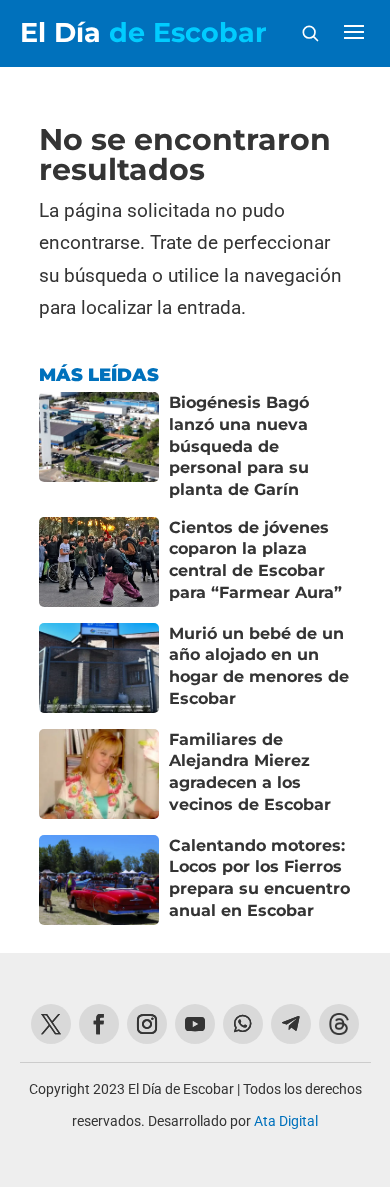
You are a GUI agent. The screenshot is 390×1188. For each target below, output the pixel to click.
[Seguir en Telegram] (291, 1024)
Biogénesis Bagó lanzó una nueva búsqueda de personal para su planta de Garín (239, 446)
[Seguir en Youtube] (195, 1024)
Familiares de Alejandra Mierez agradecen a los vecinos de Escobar (250, 772)
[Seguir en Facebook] (99, 1024)
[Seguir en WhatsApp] (243, 1024)
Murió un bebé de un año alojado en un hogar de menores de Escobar (259, 666)
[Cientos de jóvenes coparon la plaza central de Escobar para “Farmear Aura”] (99, 562)
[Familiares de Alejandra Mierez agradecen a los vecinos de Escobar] (99, 774)
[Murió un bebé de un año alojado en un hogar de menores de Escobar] (99, 668)
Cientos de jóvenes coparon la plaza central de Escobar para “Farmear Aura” (255, 560)
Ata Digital (286, 1121)
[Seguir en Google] (339, 1024)
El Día (143, 32)
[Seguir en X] (51, 1024)
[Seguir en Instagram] (147, 1024)
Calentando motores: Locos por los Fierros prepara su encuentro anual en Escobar (259, 878)
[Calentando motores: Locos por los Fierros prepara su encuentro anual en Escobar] (99, 880)
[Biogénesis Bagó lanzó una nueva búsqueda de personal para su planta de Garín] (99, 446)
